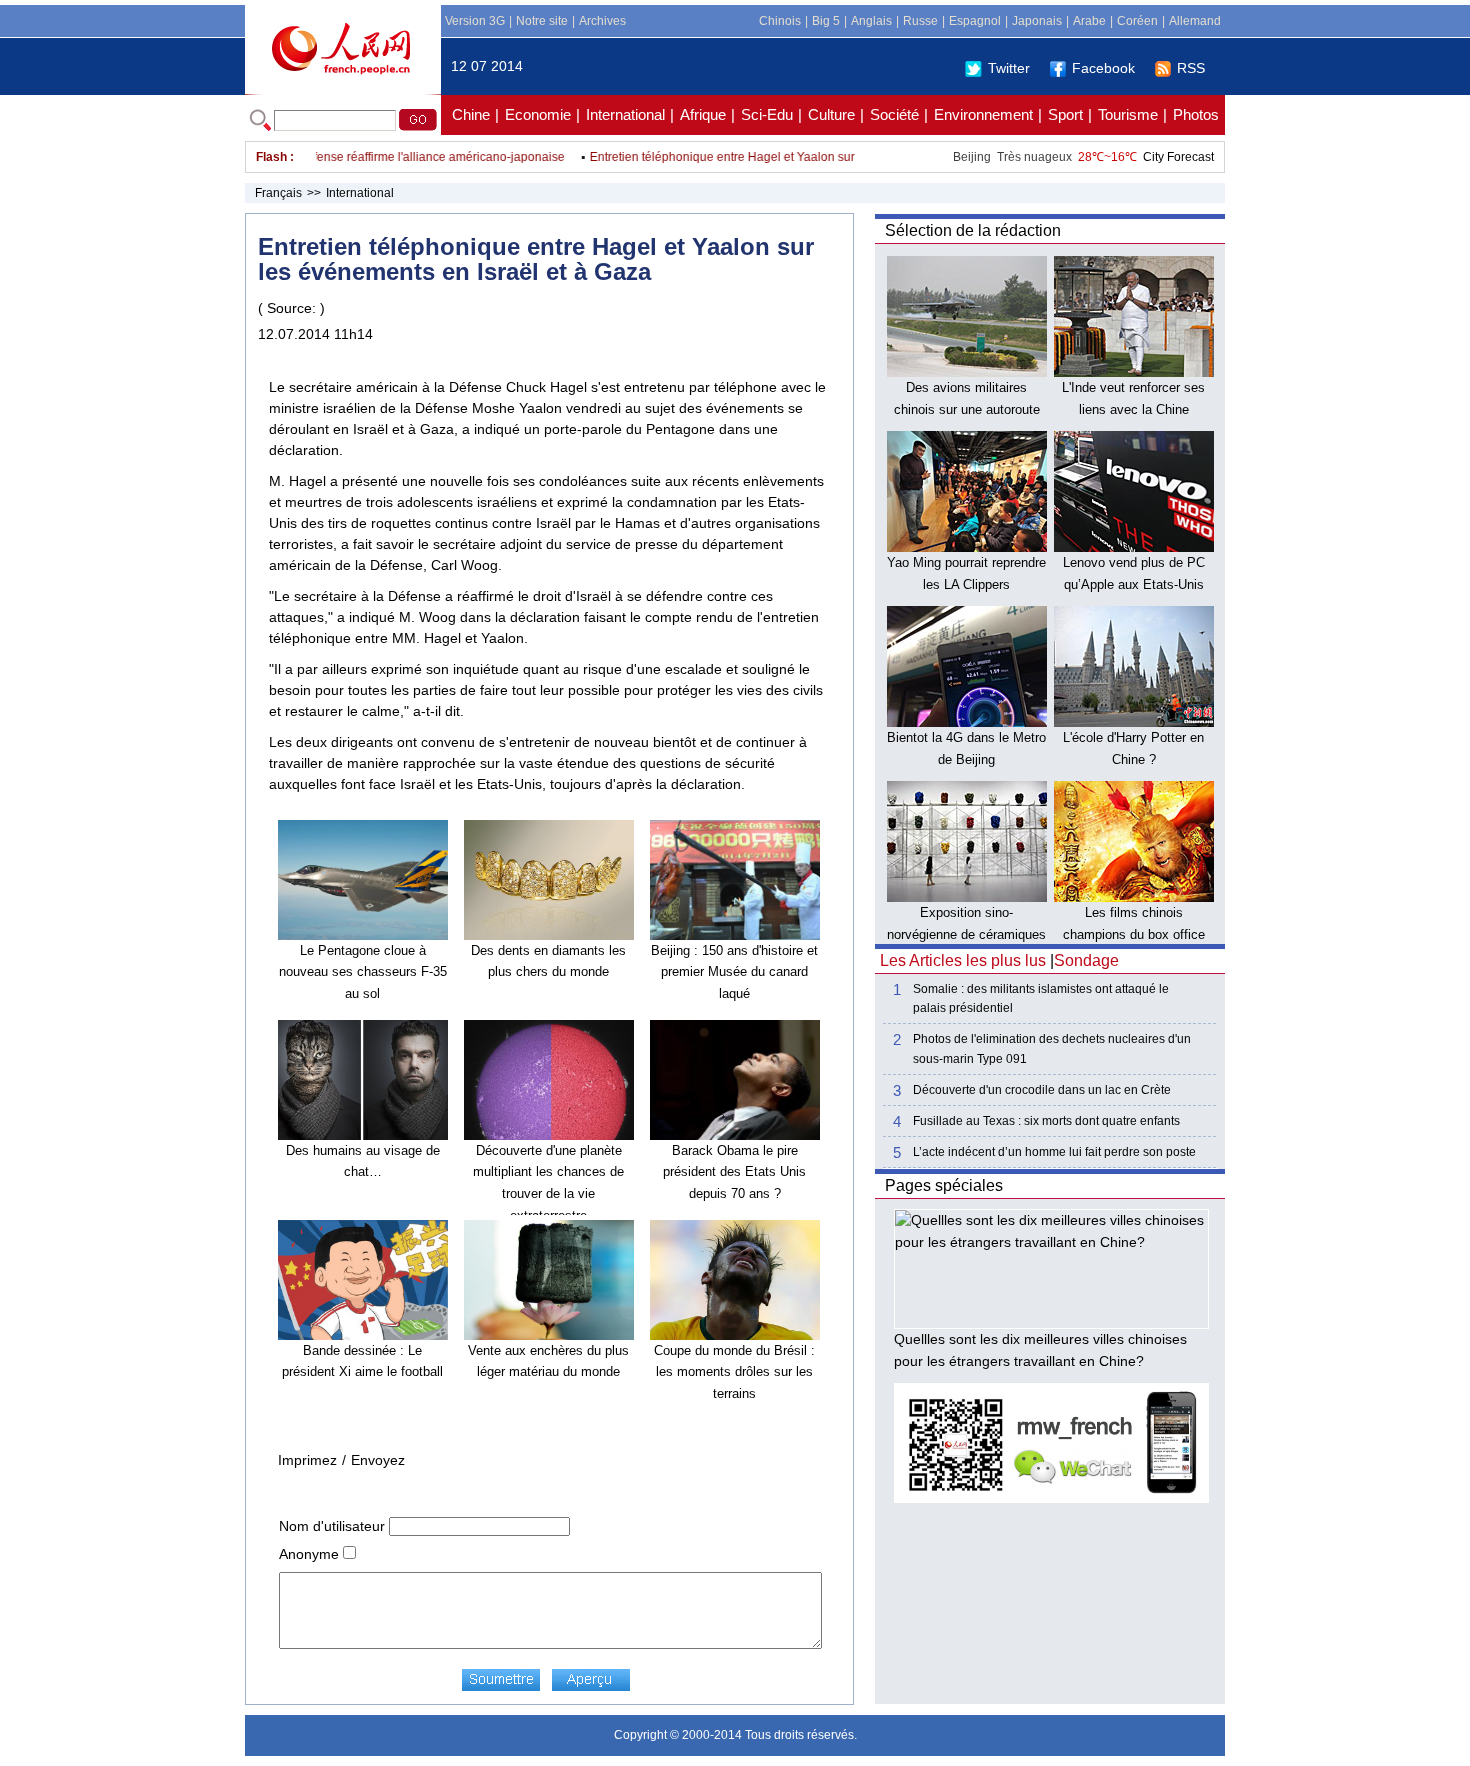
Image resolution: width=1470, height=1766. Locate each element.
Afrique (703, 114)
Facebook (1103, 68)
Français (278, 193)
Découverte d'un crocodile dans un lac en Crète (1042, 1090)
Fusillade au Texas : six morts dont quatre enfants (1046, 1121)
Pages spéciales (944, 1185)
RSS (1191, 68)
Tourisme (1128, 114)
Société (894, 114)
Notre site (542, 21)
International (625, 114)
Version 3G (475, 21)
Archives (602, 21)
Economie (538, 114)
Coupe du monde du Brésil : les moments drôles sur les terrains (734, 1372)
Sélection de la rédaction (973, 230)
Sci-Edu (767, 114)
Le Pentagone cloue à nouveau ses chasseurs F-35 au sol (363, 972)
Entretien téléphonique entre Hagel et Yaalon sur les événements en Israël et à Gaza (794, 157)
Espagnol (975, 21)
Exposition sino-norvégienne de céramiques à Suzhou (966, 934)
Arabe (1089, 21)
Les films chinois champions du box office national (1134, 934)
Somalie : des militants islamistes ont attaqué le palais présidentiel (1041, 998)
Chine (471, 114)
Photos (1196, 114)
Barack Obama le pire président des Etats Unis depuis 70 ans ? (734, 1172)
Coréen (1137, 21)
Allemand (1195, 21)
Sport (1065, 114)
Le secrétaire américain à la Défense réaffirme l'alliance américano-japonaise (329, 157)
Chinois (780, 21)
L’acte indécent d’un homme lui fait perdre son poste (1054, 1152)
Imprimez (307, 1460)
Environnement (983, 114)
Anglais (871, 21)
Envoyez (378, 1460)
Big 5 (826, 21)
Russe (920, 21)
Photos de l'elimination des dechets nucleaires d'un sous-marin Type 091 (1052, 1048)
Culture (831, 114)
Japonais (1037, 21)
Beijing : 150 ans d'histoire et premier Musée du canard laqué (734, 972)
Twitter (1009, 68)
